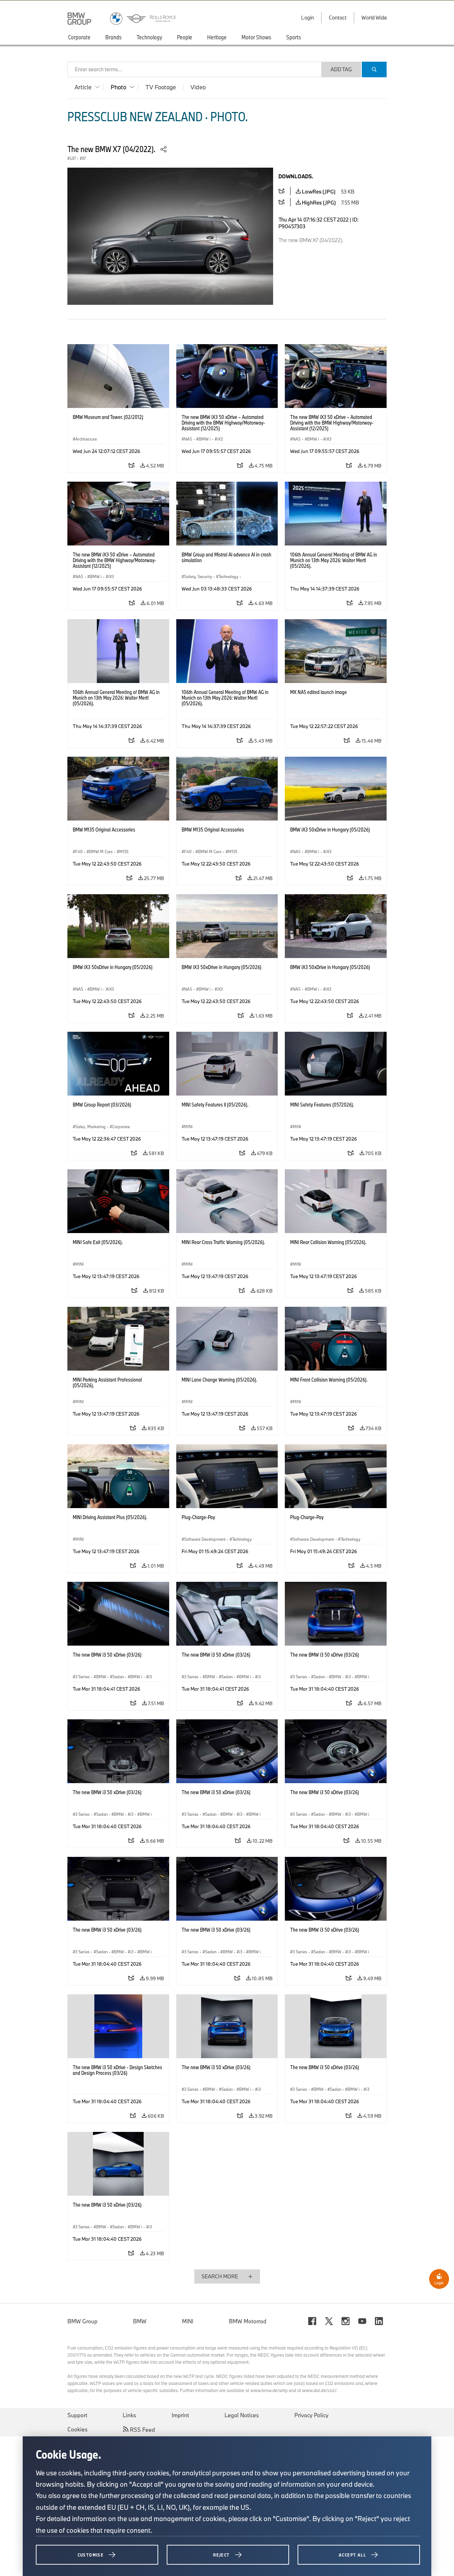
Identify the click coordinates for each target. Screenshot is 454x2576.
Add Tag (341, 69)
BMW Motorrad (248, 2321)
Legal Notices (242, 2415)
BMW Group (82, 2321)
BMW (140, 2321)
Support (77, 2415)
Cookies (77, 2429)
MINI (188, 2321)
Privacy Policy (311, 2415)
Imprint (180, 2415)
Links (129, 2415)
